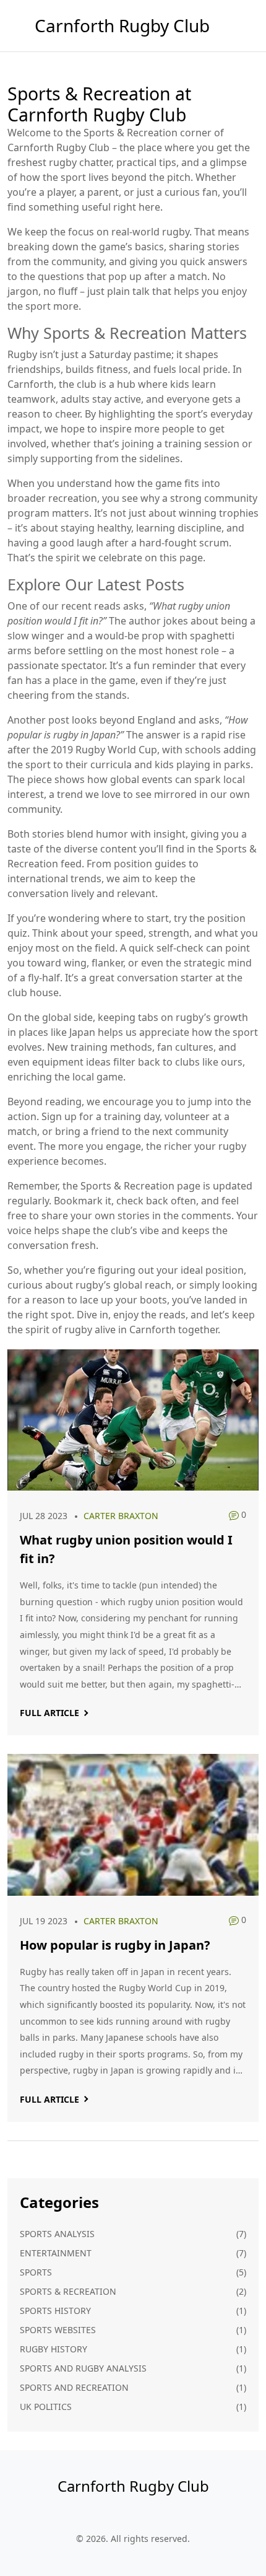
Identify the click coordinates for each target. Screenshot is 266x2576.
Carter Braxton (121, 1516)
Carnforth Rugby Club (122, 25)
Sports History (55, 2311)
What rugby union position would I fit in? (126, 1549)
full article (49, 1713)
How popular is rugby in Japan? (115, 1945)
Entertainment (56, 2253)
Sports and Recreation (74, 2387)
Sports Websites (58, 2330)
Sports (36, 2272)
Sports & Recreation (68, 2291)
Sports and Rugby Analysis (83, 2368)
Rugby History (54, 2349)
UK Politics (46, 2407)
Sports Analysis (57, 2234)
